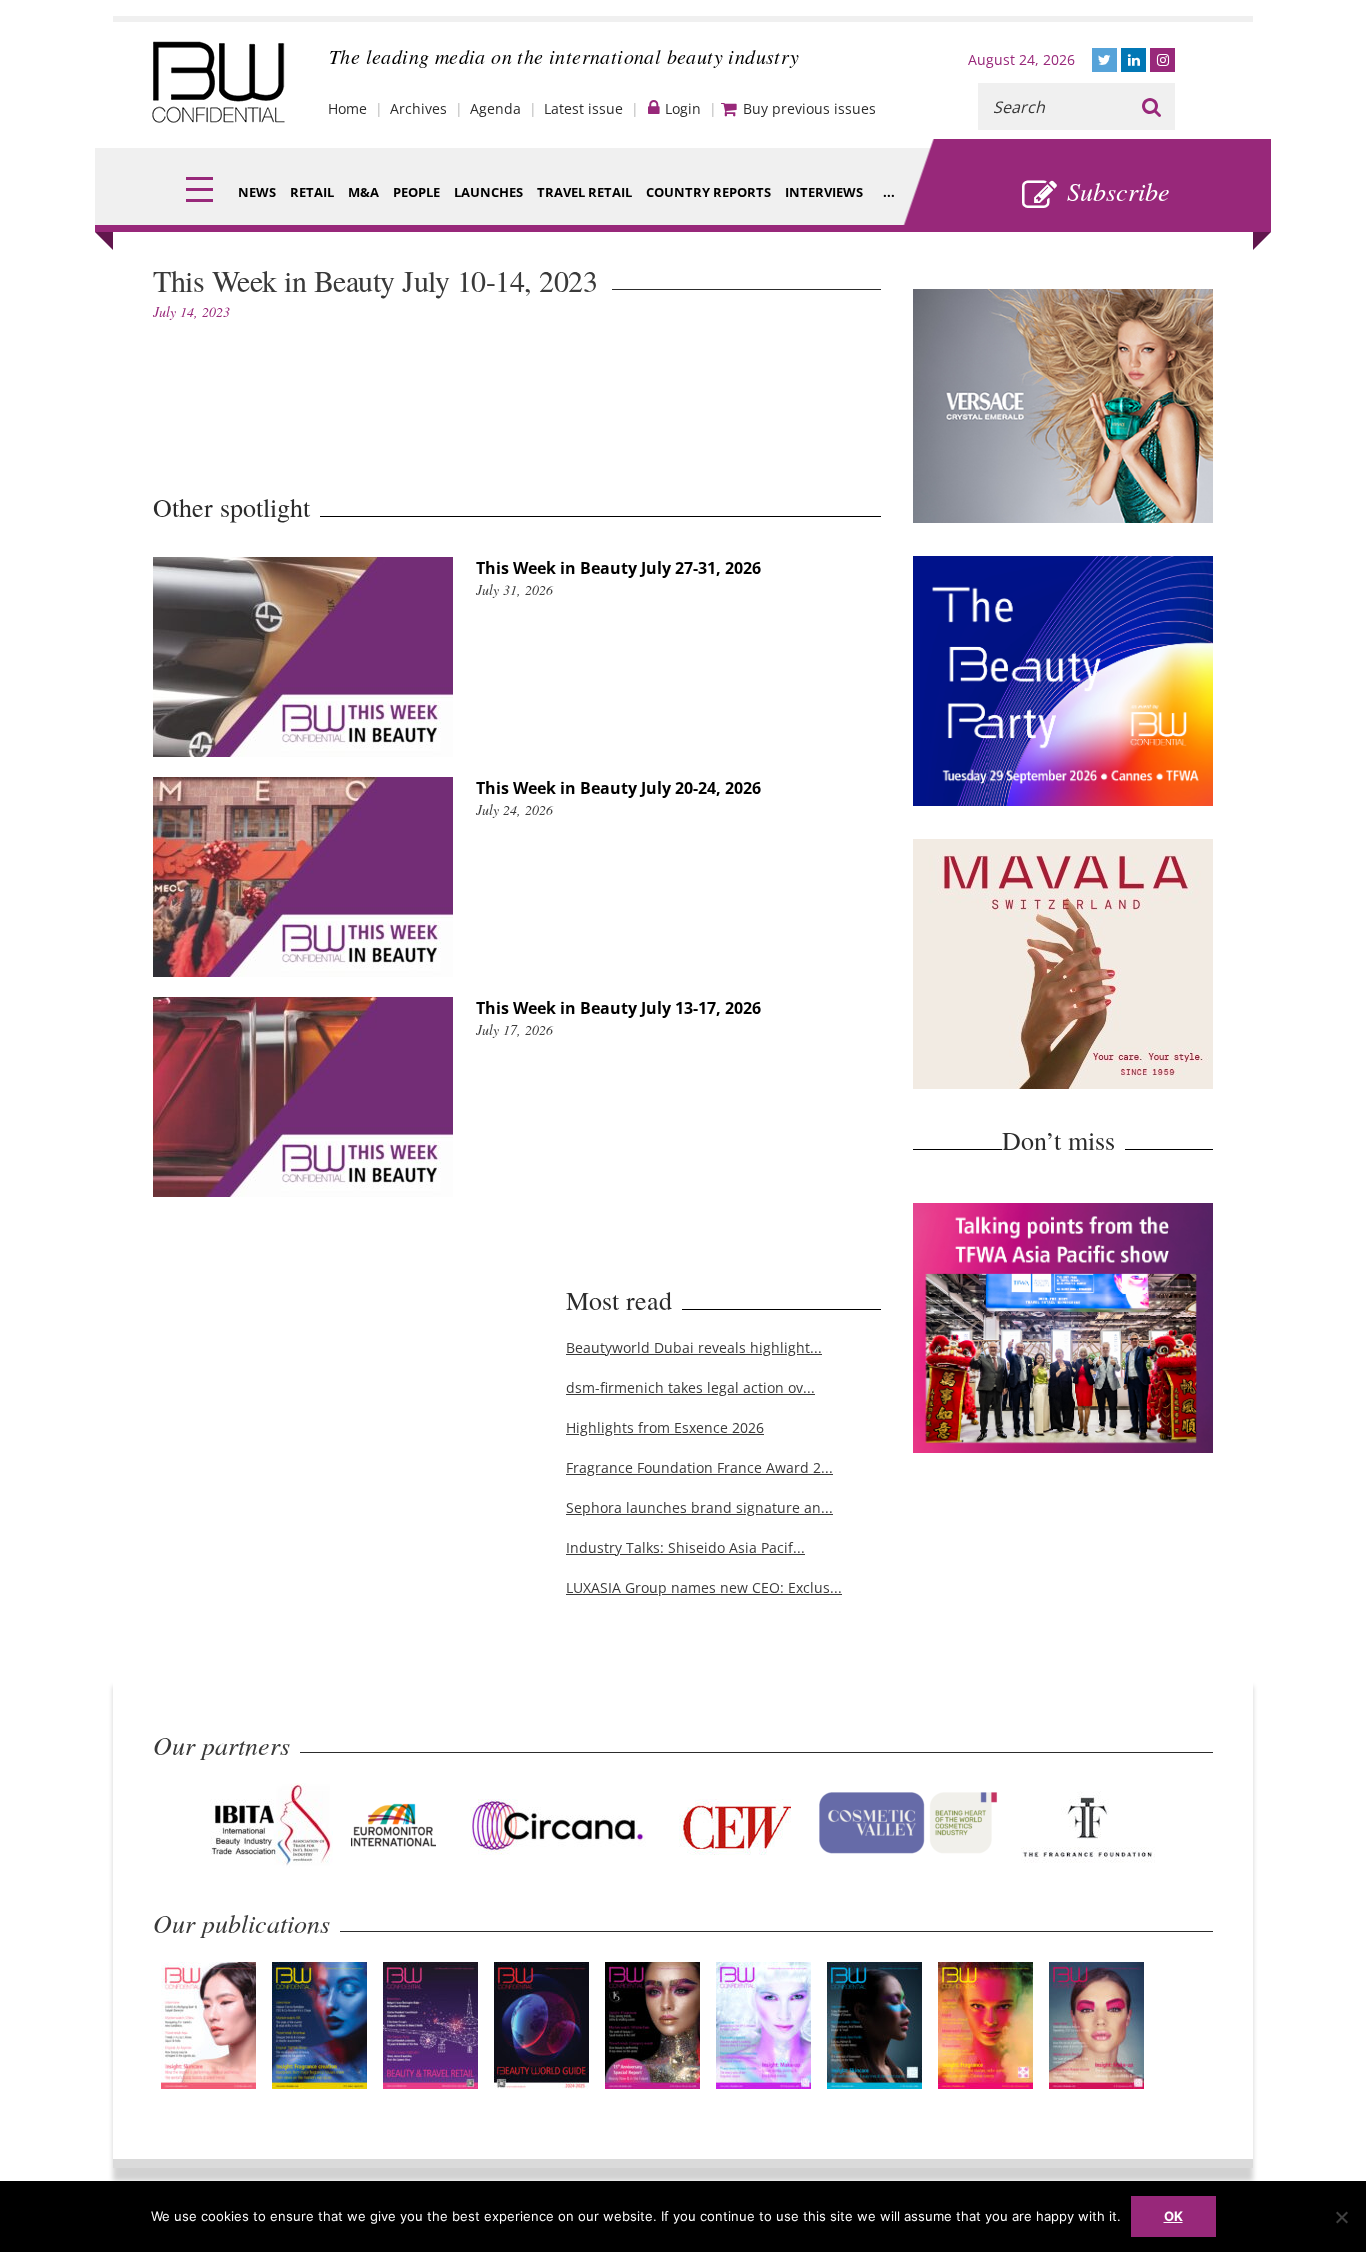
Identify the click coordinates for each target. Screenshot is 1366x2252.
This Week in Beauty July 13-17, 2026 (618, 1008)
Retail (312, 192)
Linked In (1133, 60)
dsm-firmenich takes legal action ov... (690, 1387)
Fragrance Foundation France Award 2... (699, 1467)
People (416, 192)
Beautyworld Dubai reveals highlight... (694, 1347)
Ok (1173, 2216)
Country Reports (708, 192)
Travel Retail (584, 192)
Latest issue (583, 108)
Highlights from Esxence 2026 (665, 1427)
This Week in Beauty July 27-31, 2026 (618, 568)
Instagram (1162, 60)
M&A (363, 192)
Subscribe (1118, 190)
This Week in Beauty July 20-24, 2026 (618, 788)
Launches (488, 192)
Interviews (824, 192)
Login (683, 108)
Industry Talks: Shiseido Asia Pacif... (685, 1547)
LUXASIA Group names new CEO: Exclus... (704, 1587)
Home (347, 108)
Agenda (495, 108)
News (257, 192)
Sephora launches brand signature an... (699, 1507)
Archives (418, 108)
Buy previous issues (809, 108)
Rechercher (1151, 106)
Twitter (1104, 60)
